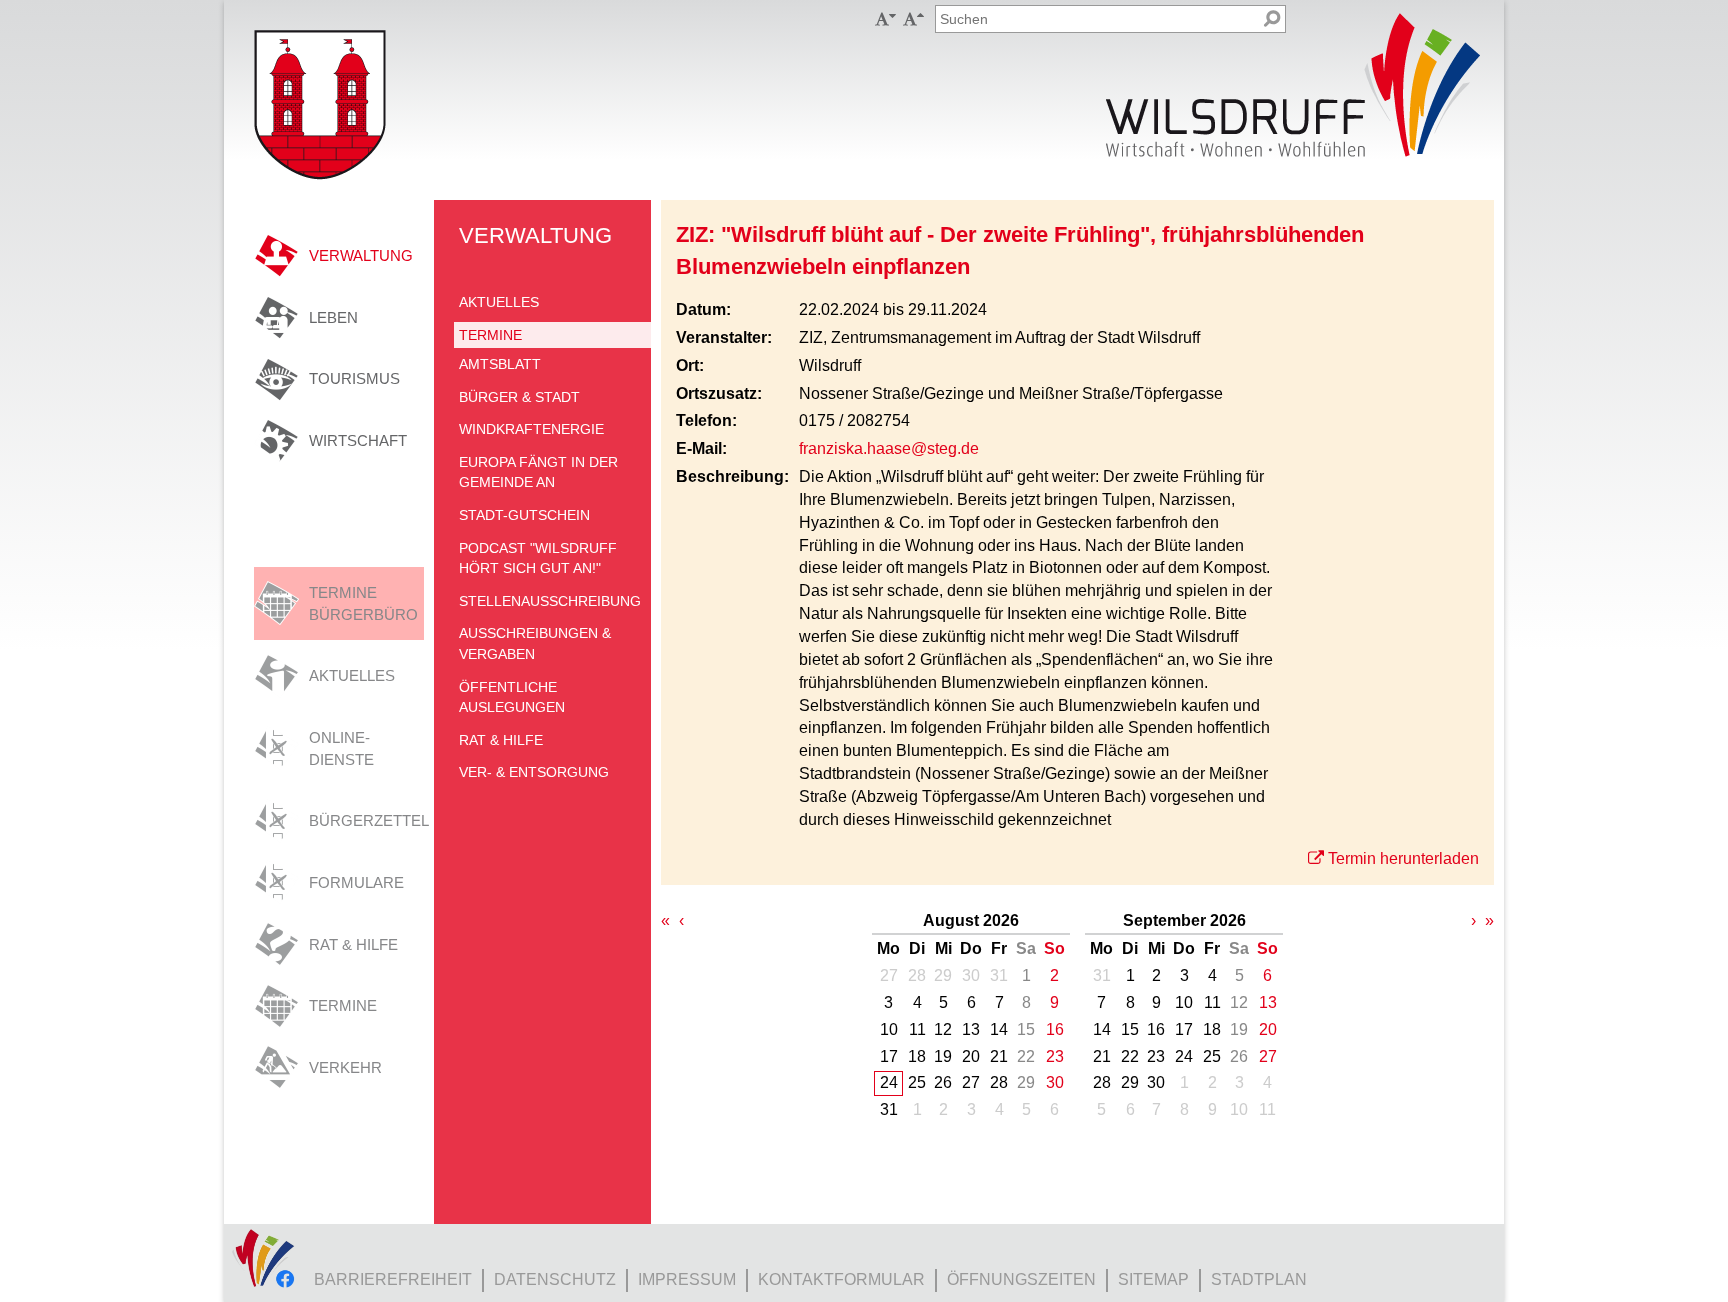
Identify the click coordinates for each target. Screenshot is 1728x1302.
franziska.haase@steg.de (889, 448)
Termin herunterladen (1403, 858)
